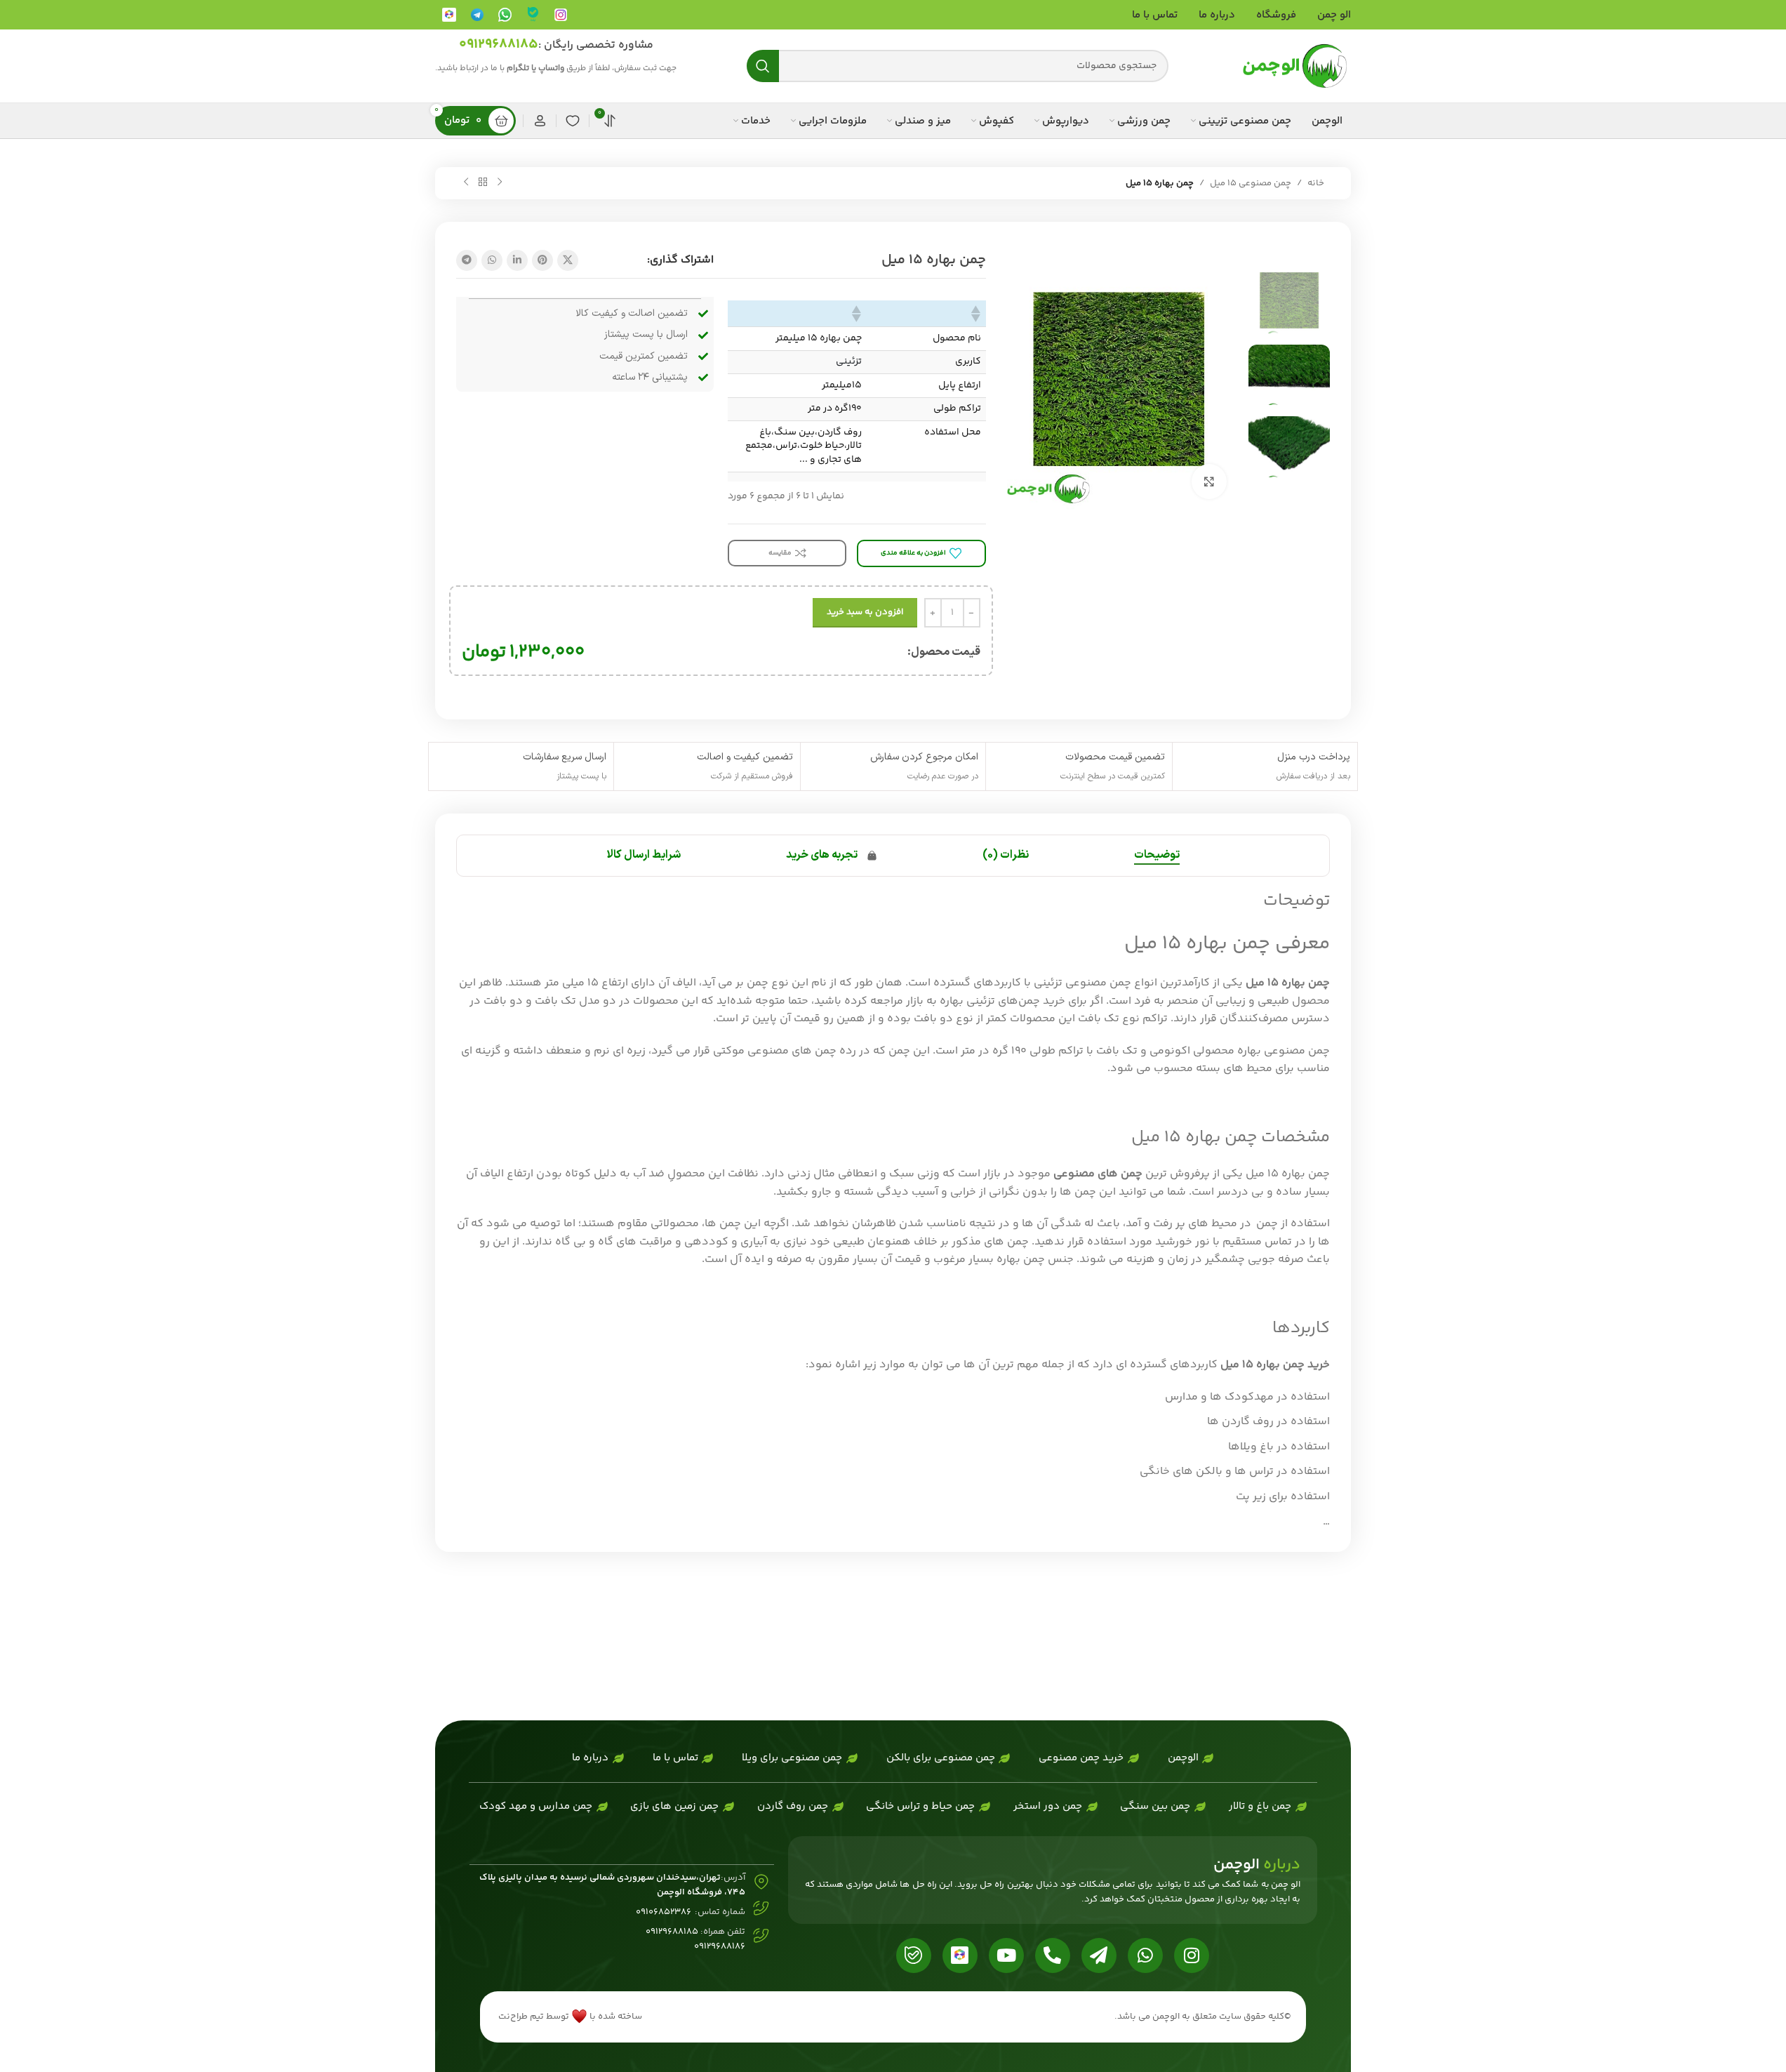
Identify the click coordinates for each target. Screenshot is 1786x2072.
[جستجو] (763, 66)
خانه (1316, 183)
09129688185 (499, 45)
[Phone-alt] (1053, 1955)
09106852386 (664, 1912)
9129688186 (722, 1946)
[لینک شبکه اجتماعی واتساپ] (492, 260)
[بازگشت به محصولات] (483, 182)
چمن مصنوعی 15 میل (1251, 183)
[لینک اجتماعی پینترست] (542, 260)
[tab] (1157, 856)
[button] (977, 314)
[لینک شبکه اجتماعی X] (568, 260)
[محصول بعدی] (466, 182)
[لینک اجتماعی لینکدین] (517, 260)
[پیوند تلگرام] (467, 260)
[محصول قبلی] (500, 182)
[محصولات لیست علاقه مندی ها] (573, 121)
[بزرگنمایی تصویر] (1209, 482)
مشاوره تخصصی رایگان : (596, 45)
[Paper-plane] (1099, 1955)
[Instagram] (1192, 1955)
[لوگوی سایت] (1295, 66)
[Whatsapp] (1145, 1955)
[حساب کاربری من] (540, 121)
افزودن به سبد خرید (865, 612)
